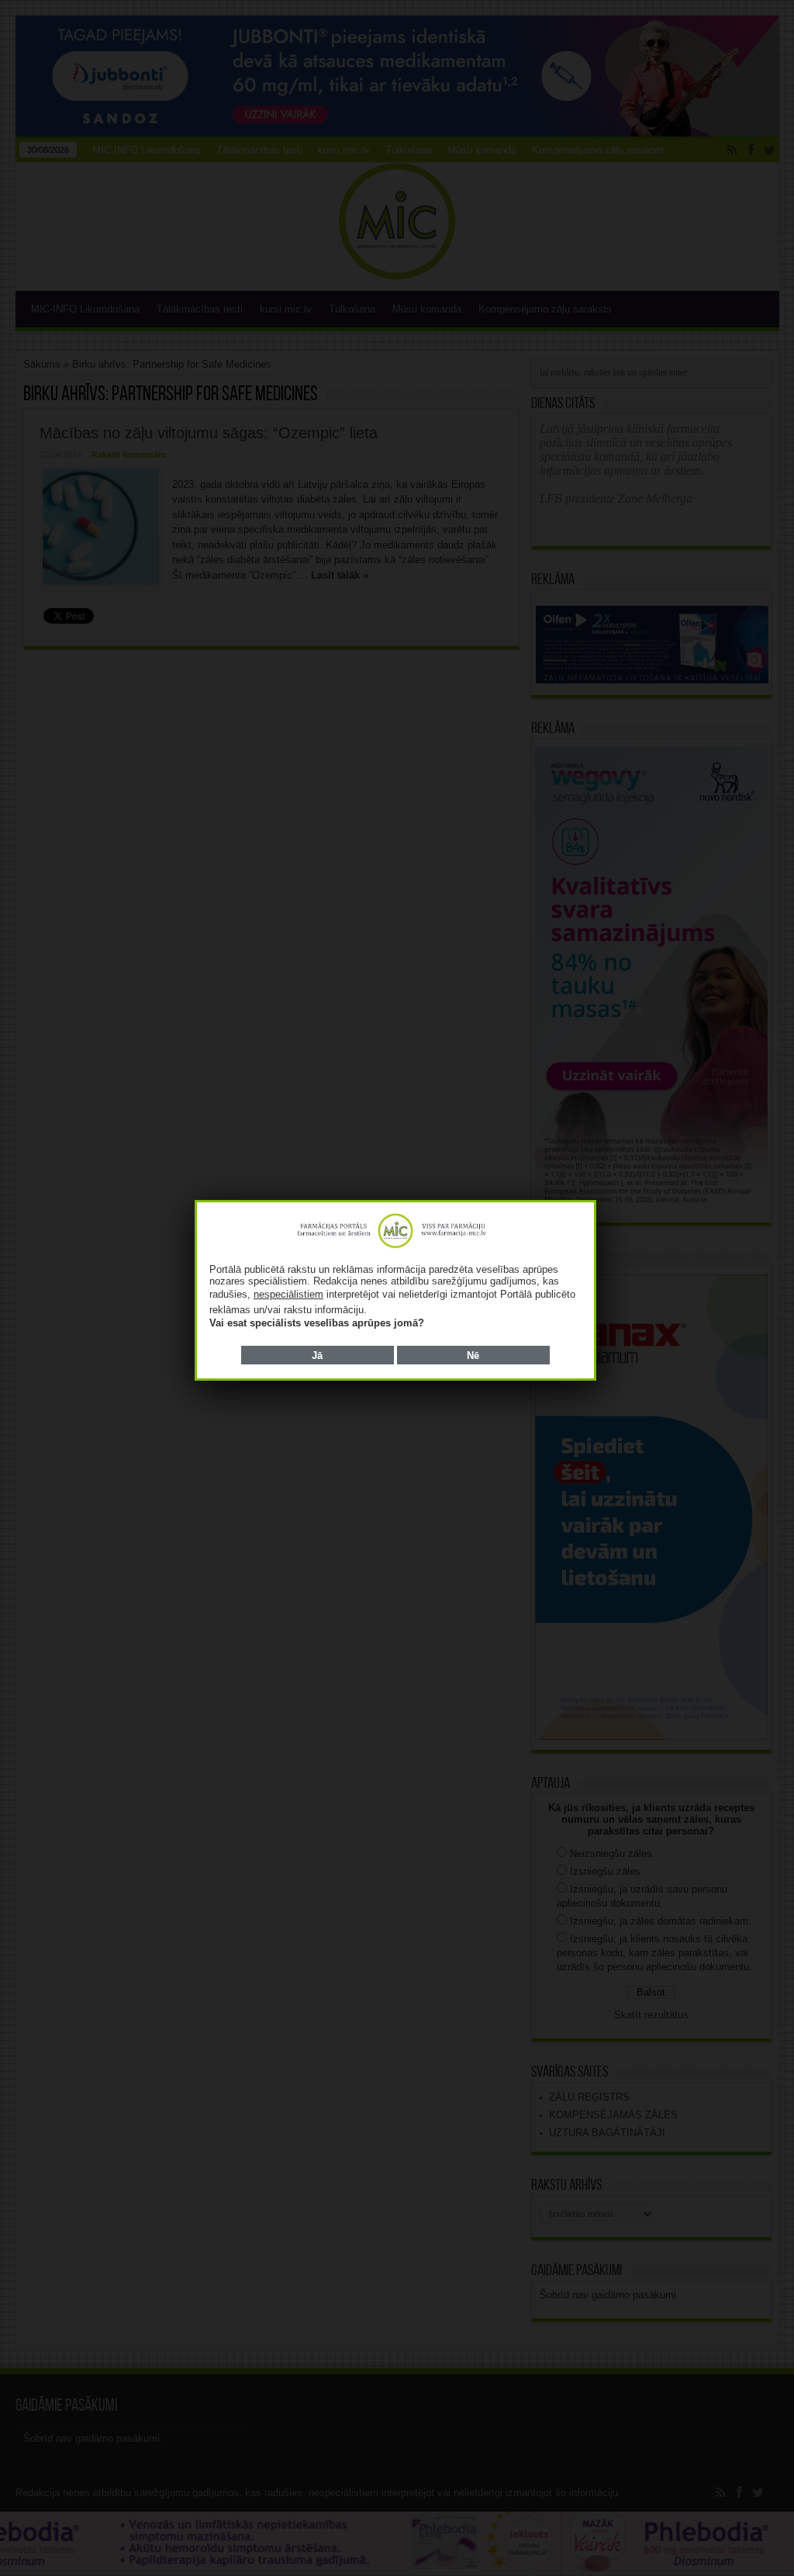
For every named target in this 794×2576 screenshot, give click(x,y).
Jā (317, 1355)
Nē (473, 1355)
